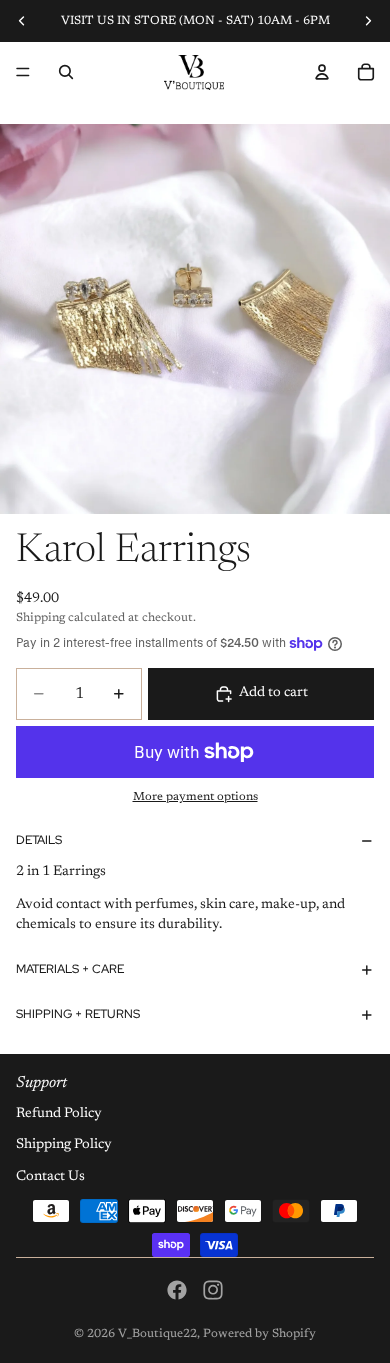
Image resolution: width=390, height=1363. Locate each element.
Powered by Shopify (259, 1334)
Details (39, 840)
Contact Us (50, 1177)
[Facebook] (177, 1290)
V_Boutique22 (157, 1334)
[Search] (66, 72)
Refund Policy (59, 1113)
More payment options (195, 797)
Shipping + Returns (78, 1014)
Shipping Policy (64, 1145)
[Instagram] (213, 1290)
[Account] (322, 72)
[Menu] (23, 72)
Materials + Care (70, 969)
